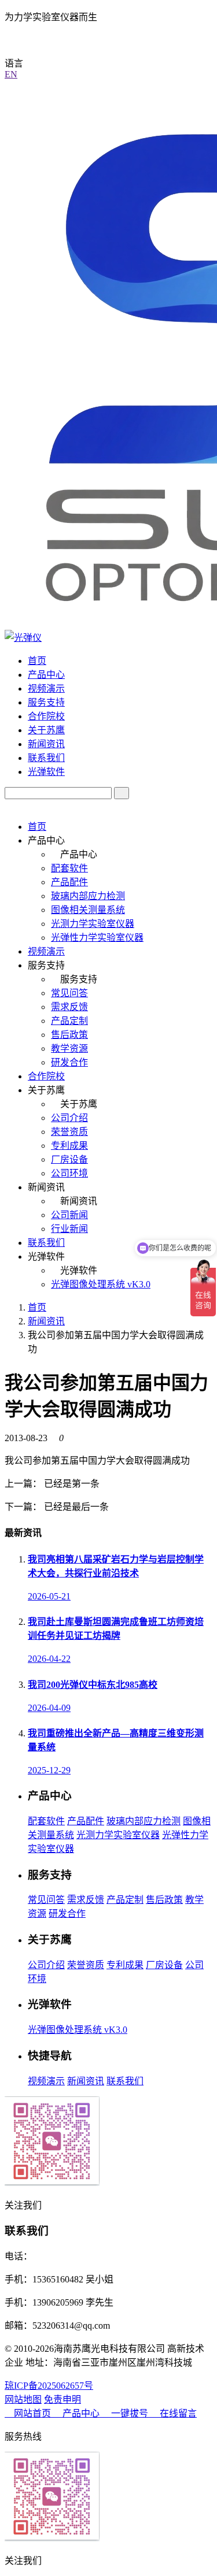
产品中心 (46, 675)
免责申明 (62, 2399)
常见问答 (69, 993)
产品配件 (69, 882)
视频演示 (46, 688)
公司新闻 (69, 1215)
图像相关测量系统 (88, 910)
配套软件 (69, 868)
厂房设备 (69, 1159)
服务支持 (46, 702)
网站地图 (23, 2399)
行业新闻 (69, 1229)
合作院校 (46, 716)
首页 (37, 661)
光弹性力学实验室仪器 (97, 938)
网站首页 (32, 2413)
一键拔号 (130, 2413)
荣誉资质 (69, 1132)
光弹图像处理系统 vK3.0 (101, 1284)
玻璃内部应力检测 (88, 896)
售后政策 (69, 1035)
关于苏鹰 (46, 730)
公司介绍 (69, 1118)
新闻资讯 (46, 744)
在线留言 (177, 2413)
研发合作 (69, 1062)
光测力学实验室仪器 (93, 924)
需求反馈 (69, 1007)
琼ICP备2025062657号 (49, 2386)
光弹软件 (46, 772)
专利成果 (69, 1146)
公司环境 (69, 1173)
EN (11, 74)
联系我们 (46, 758)
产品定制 (69, 1021)
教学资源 (69, 1048)
